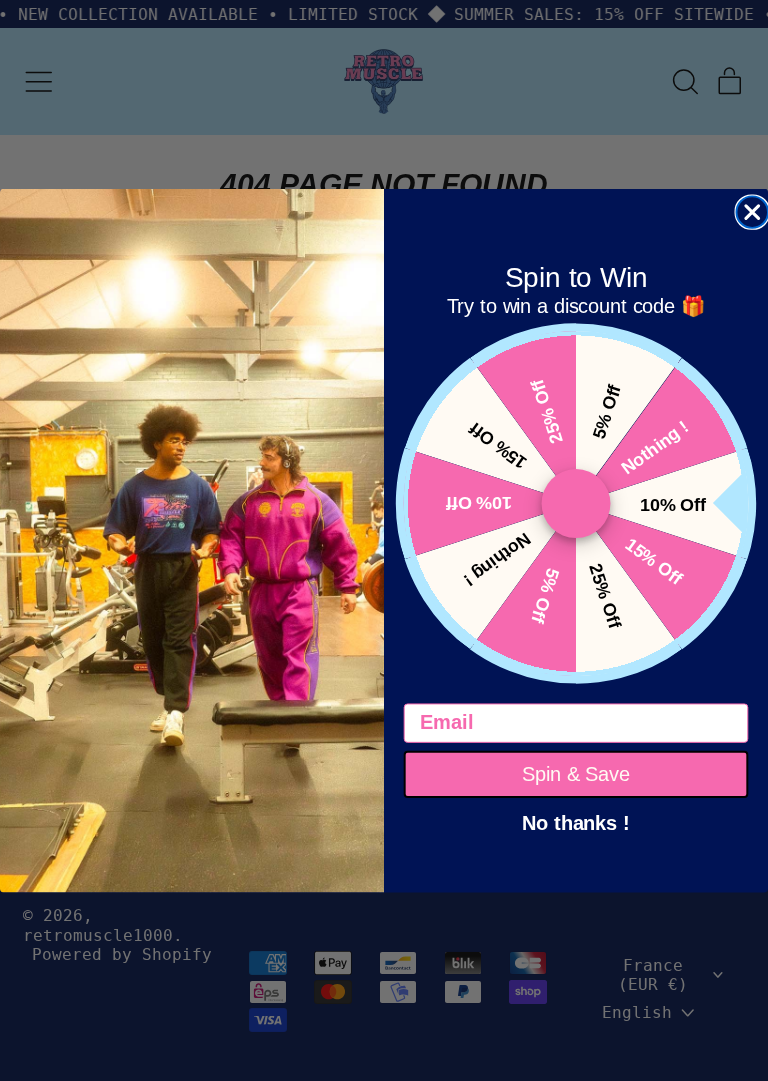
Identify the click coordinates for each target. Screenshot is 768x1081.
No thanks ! (575, 821)
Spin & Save (575, 774)
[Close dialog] (752, 212)
